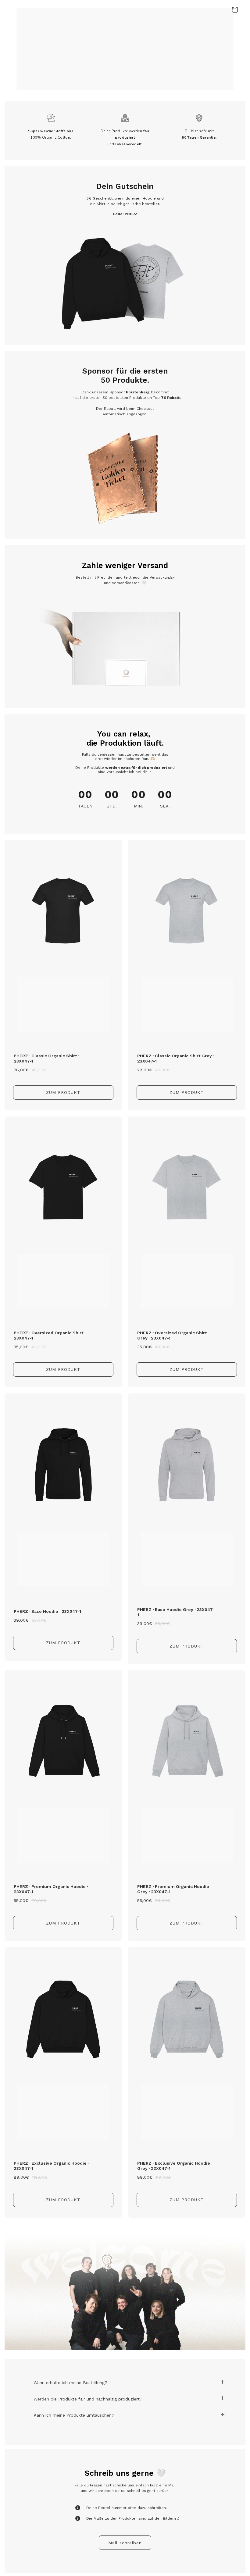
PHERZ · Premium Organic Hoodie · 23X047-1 (51, 1889)
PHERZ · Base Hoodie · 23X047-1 (47, 1611)
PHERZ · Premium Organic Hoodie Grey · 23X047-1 (173, 1889)
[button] (235, 10)
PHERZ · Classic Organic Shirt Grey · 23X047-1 (176, 1058)
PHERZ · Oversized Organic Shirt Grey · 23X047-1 (172, 1335)
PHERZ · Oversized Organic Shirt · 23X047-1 (50, 1335)
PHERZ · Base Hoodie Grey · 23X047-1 (176, 1612)
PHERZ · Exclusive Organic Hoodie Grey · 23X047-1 (174, 2166)
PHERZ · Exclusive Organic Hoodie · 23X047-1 (51, 2166)
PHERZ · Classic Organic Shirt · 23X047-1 (46, 1058)
